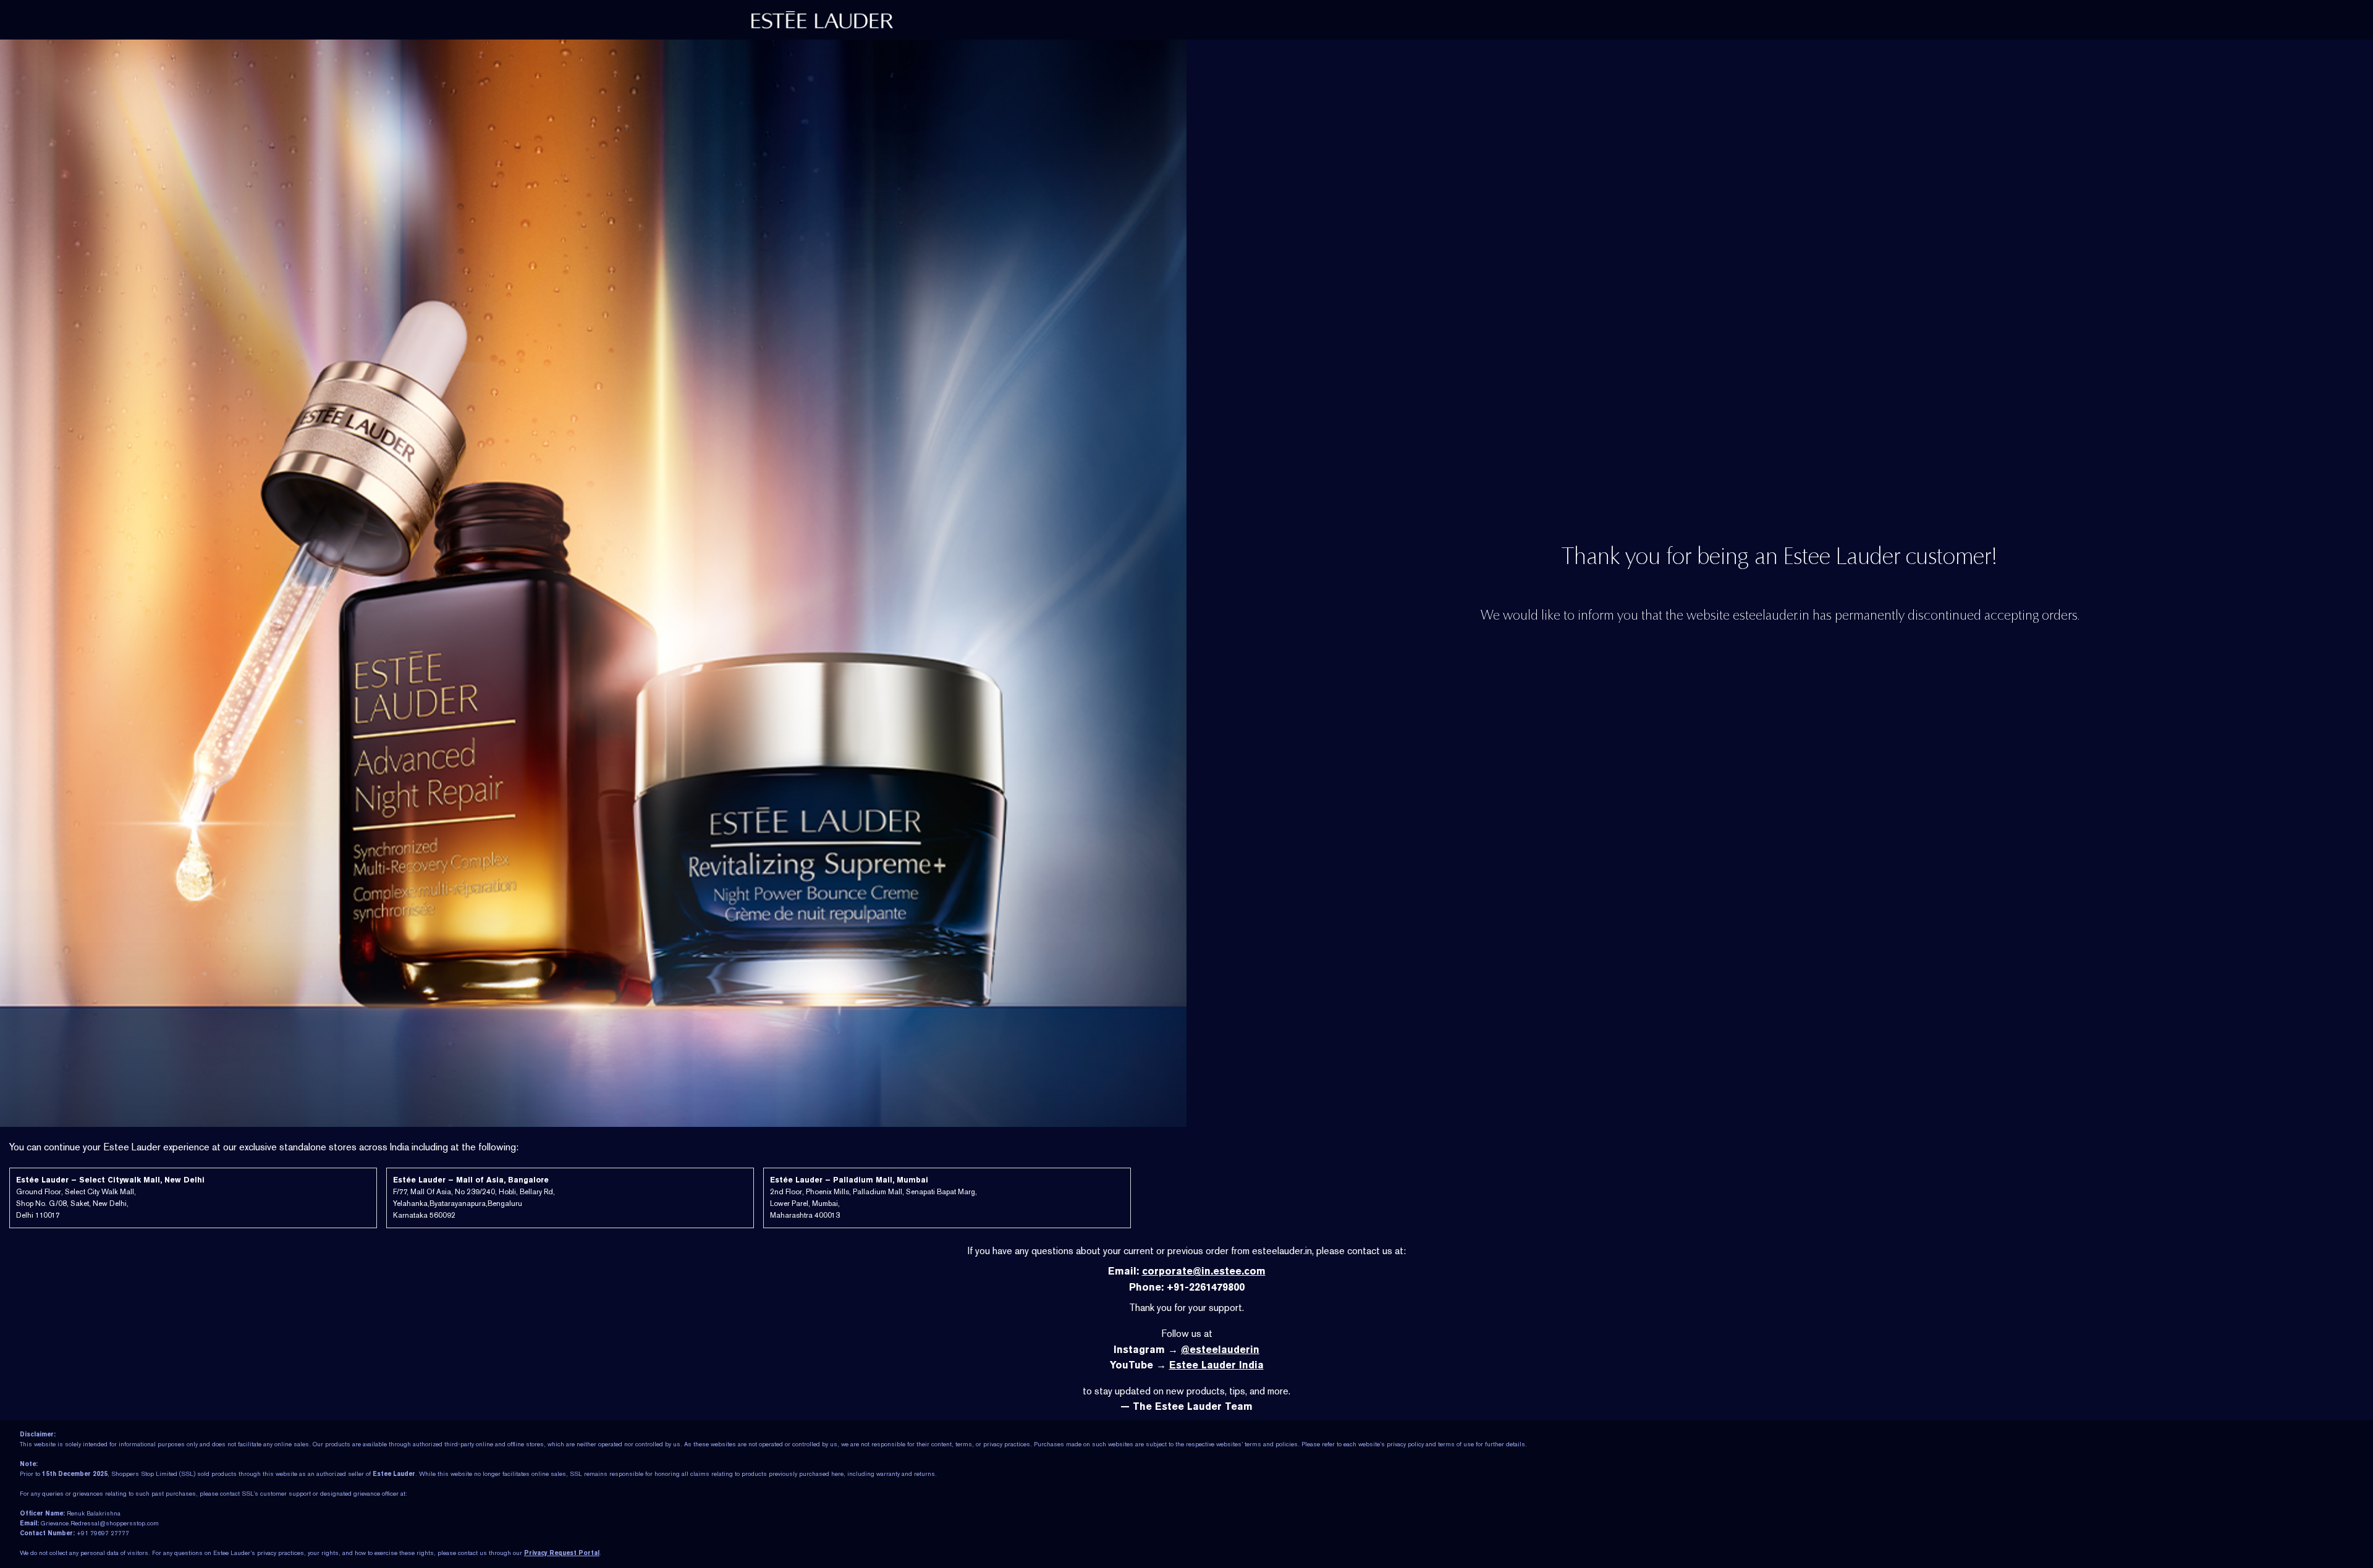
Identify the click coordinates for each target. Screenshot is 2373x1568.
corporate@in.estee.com (1204, 1271)
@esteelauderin (1220, 1350)
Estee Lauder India (1216, 1365)
